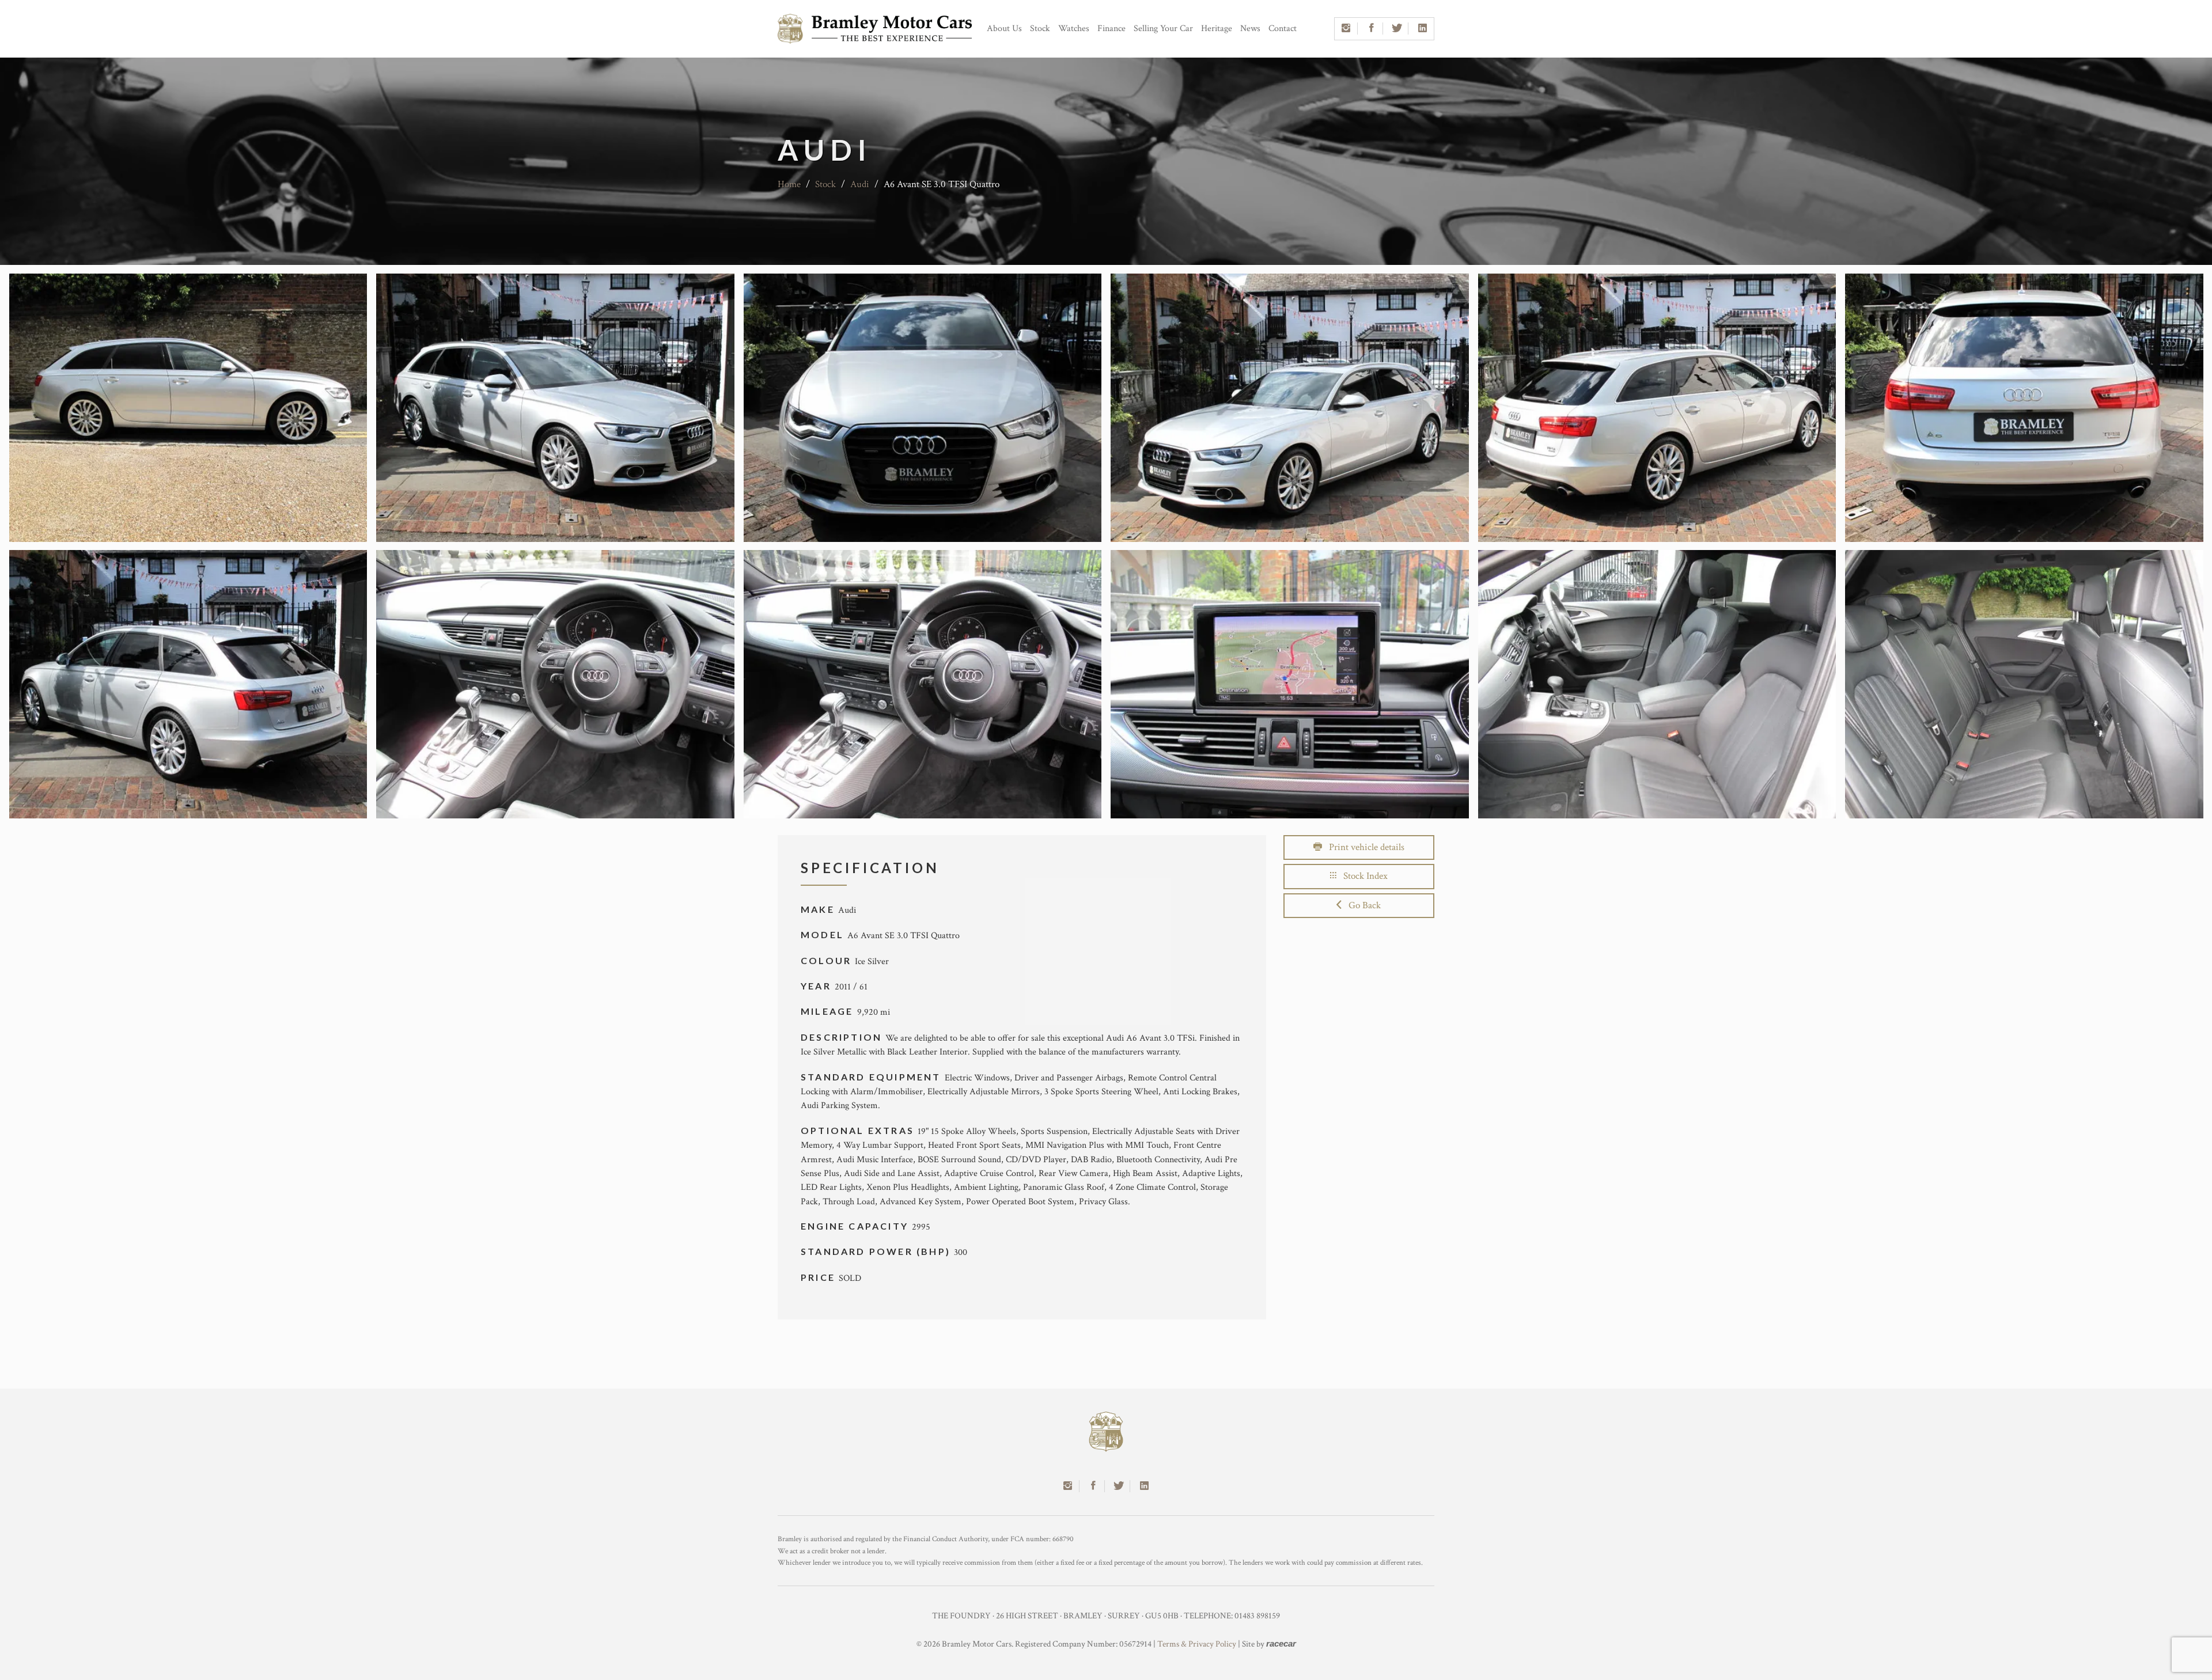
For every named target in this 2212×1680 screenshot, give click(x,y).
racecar (1281, 1643)
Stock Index (1362, 876)
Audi (860, 184)
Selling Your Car (1163, 29)
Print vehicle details (1363, 847)
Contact (1283, 29)
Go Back (1361, 905)
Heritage (1217, 29)
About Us (1004, 29)
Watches (1074, 29)
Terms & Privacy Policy (1197, 1644)
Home (789, 184)
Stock (1040, 29)
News (1250, 29)
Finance (1111, 29)
